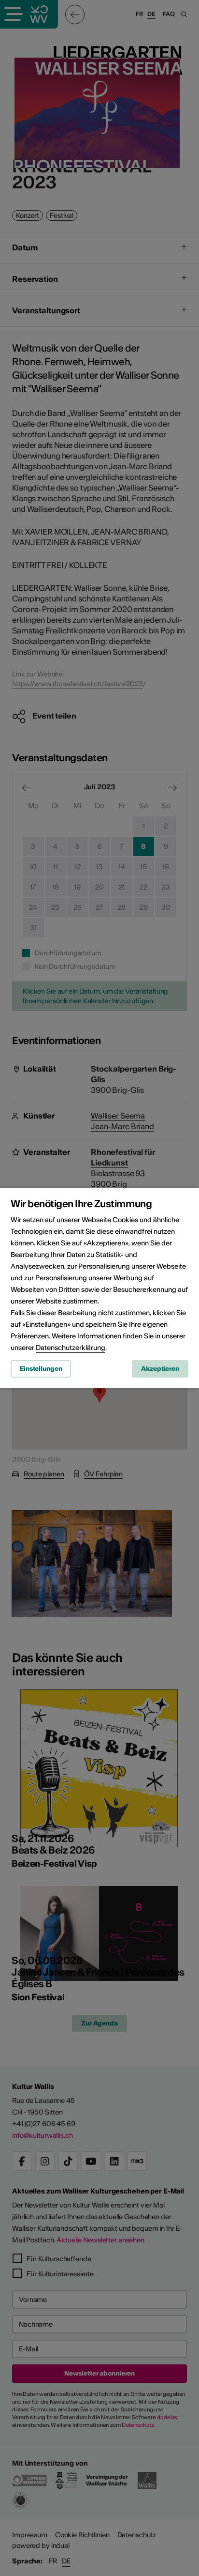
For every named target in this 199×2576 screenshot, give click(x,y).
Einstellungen (41, 1369)
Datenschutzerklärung (71, 1348)
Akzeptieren (160, 1369)
